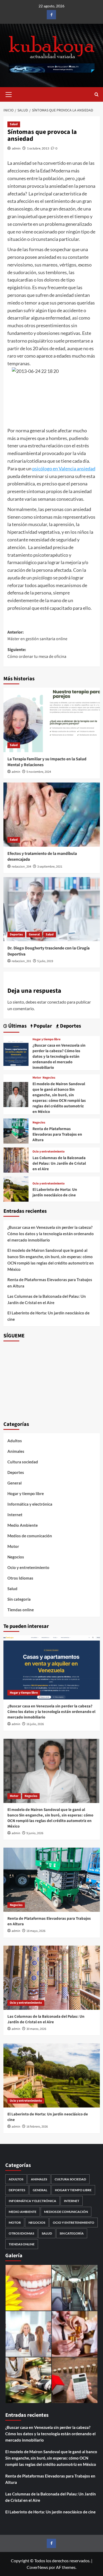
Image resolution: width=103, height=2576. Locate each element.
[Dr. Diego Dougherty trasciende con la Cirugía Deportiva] (52, 909)
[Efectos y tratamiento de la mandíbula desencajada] (52, 815)
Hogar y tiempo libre (46, 1039)
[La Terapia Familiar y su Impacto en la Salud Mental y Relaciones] (52, 720)
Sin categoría (19, 1599)
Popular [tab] (42, 1026)
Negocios (49, 1078)
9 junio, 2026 (35, 1833)
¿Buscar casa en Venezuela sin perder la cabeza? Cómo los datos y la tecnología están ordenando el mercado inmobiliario (59, 1057)
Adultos (15, 1441)
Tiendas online (21, 1610)
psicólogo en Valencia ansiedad (64, 469)
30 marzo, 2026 (36, 2029)
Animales (16, 1451)
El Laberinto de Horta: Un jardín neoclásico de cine (55, 1192)
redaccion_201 (21, 961)
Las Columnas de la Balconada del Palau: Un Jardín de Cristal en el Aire (59, 1163)
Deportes (16, 935)
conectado (57, 1002)
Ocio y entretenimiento (49, 1152)
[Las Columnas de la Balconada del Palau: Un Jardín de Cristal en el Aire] (16, 1159)
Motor (37, 1078)
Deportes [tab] (70, 1026)
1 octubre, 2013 (38, 148)
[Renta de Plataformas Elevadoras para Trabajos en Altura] (16, 1130)
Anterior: (37, 636)
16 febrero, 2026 (37, 2127)
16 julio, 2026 (35, 1724)
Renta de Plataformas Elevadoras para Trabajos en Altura (57, 1134)
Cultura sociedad (23, 1462)
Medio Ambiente (23, 1525)
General (34, 935)
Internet (15, 1515)
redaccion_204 (21, 867)
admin (16, 148)
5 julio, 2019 (45, 961)
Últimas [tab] (17, 1026)
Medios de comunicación (30, 1536)
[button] (9, 94)
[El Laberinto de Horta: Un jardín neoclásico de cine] (16, 1188)
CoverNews (37, 2567)
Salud (14, 124)
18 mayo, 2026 (36, 1931)
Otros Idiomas (20, 1578)
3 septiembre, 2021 (50, 867)
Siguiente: (37, 653)
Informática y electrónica (30, 1504)
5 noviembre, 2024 (39, 772)
